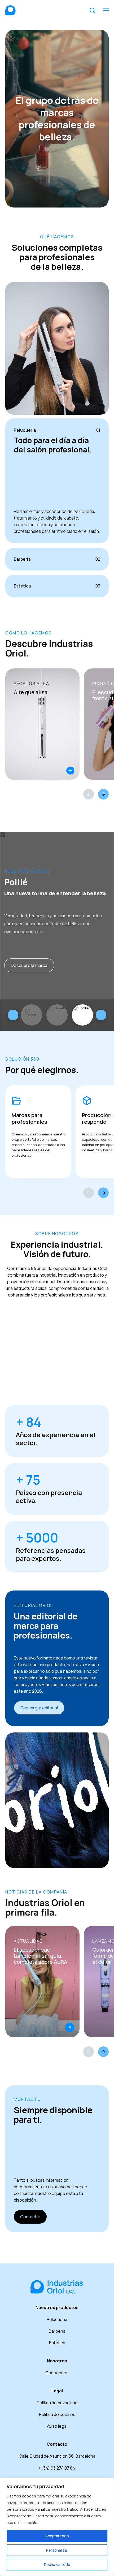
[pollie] (82, 1015)
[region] (57, 2527)
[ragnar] (32, 1015)
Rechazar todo (57, 2564)
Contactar (30, 2217)
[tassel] (57, 1015)
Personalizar (57, 2550)
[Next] (103, 794)
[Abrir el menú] (106, 10)
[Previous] (89, 794)
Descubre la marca (29, 965)
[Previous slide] (13, 1015)
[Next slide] (101, 1015)
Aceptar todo (57, 2536)
